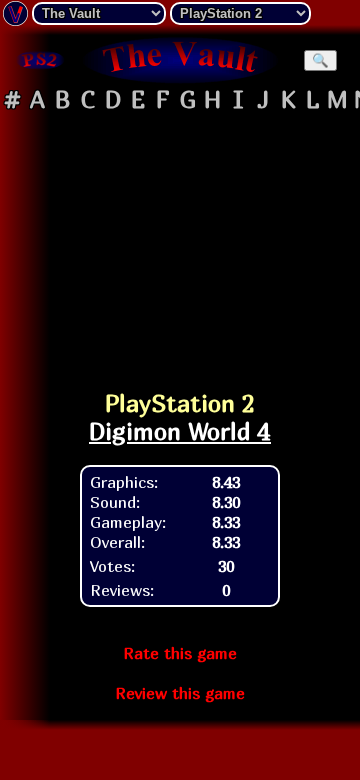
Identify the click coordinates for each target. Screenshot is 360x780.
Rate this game (180, 653)
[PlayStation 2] (40, 60)
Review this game (180, 693)
